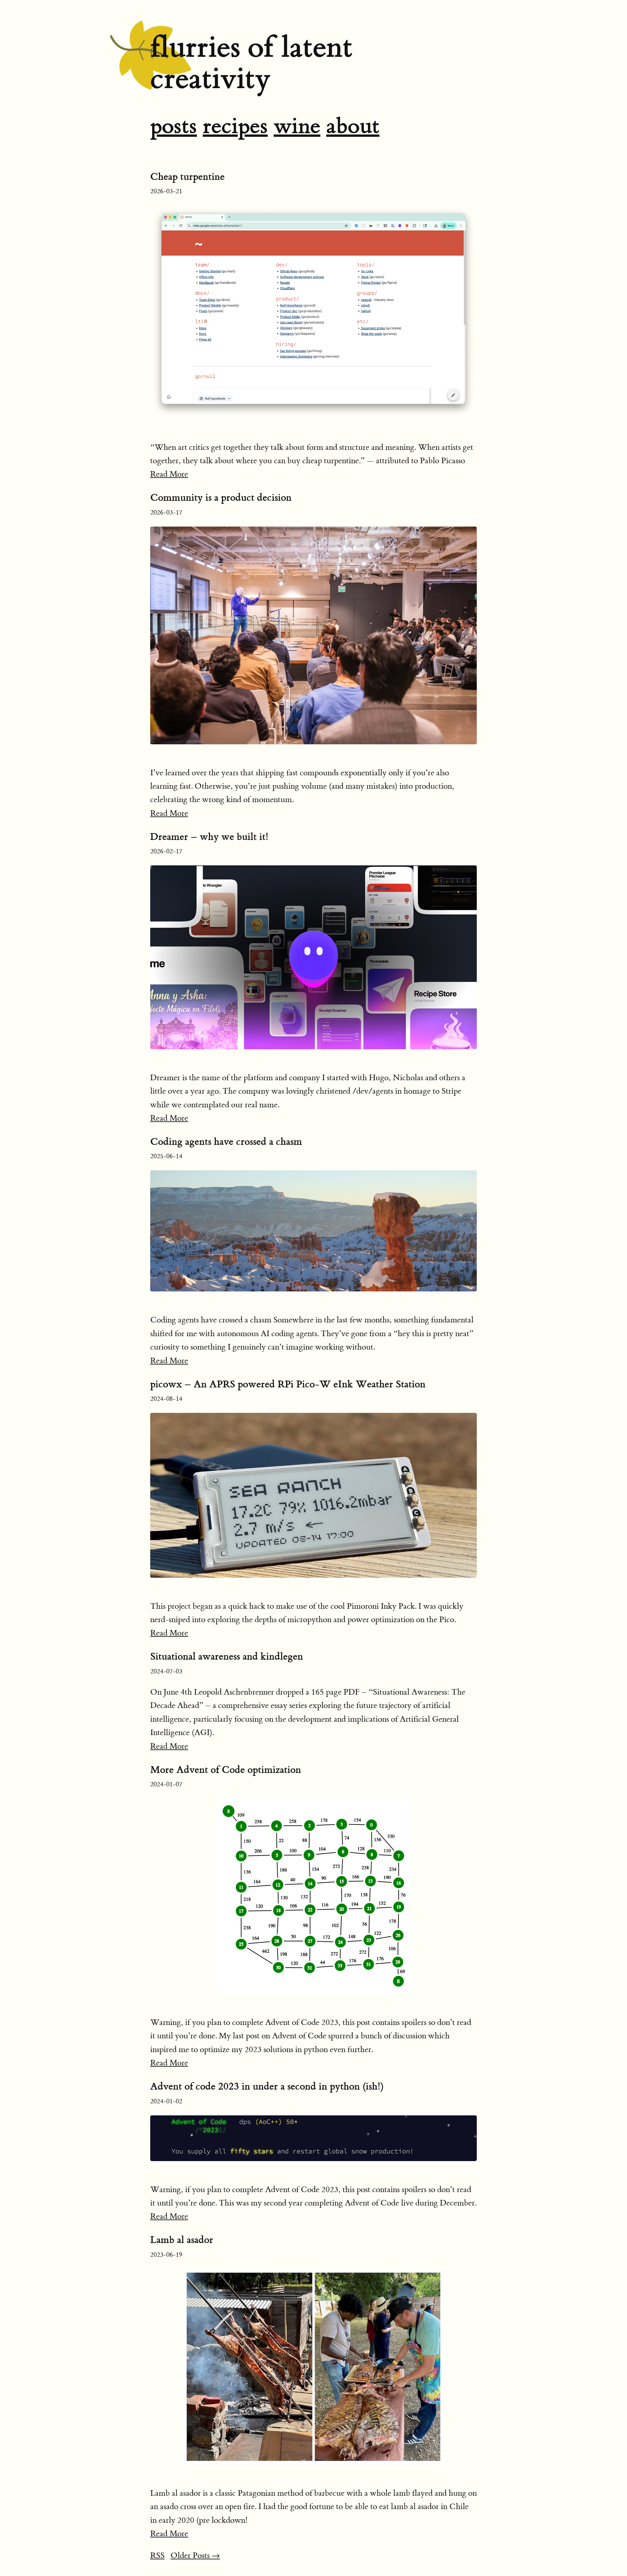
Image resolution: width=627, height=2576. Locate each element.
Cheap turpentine (187, 177)
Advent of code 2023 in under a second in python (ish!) (267, 2086)
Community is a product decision (221, 498)
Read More (169, 474)
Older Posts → (195, 2556)
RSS (157, 2556)
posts (174, 126)
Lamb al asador (182, 2240)
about (353, 126)
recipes (235, 126)
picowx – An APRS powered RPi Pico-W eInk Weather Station (288, 1384)
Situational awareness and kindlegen (227, 1656)
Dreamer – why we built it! (209, 837)
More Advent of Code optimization (226, 1770)
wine (297, 126)
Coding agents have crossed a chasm (226, 1142)
